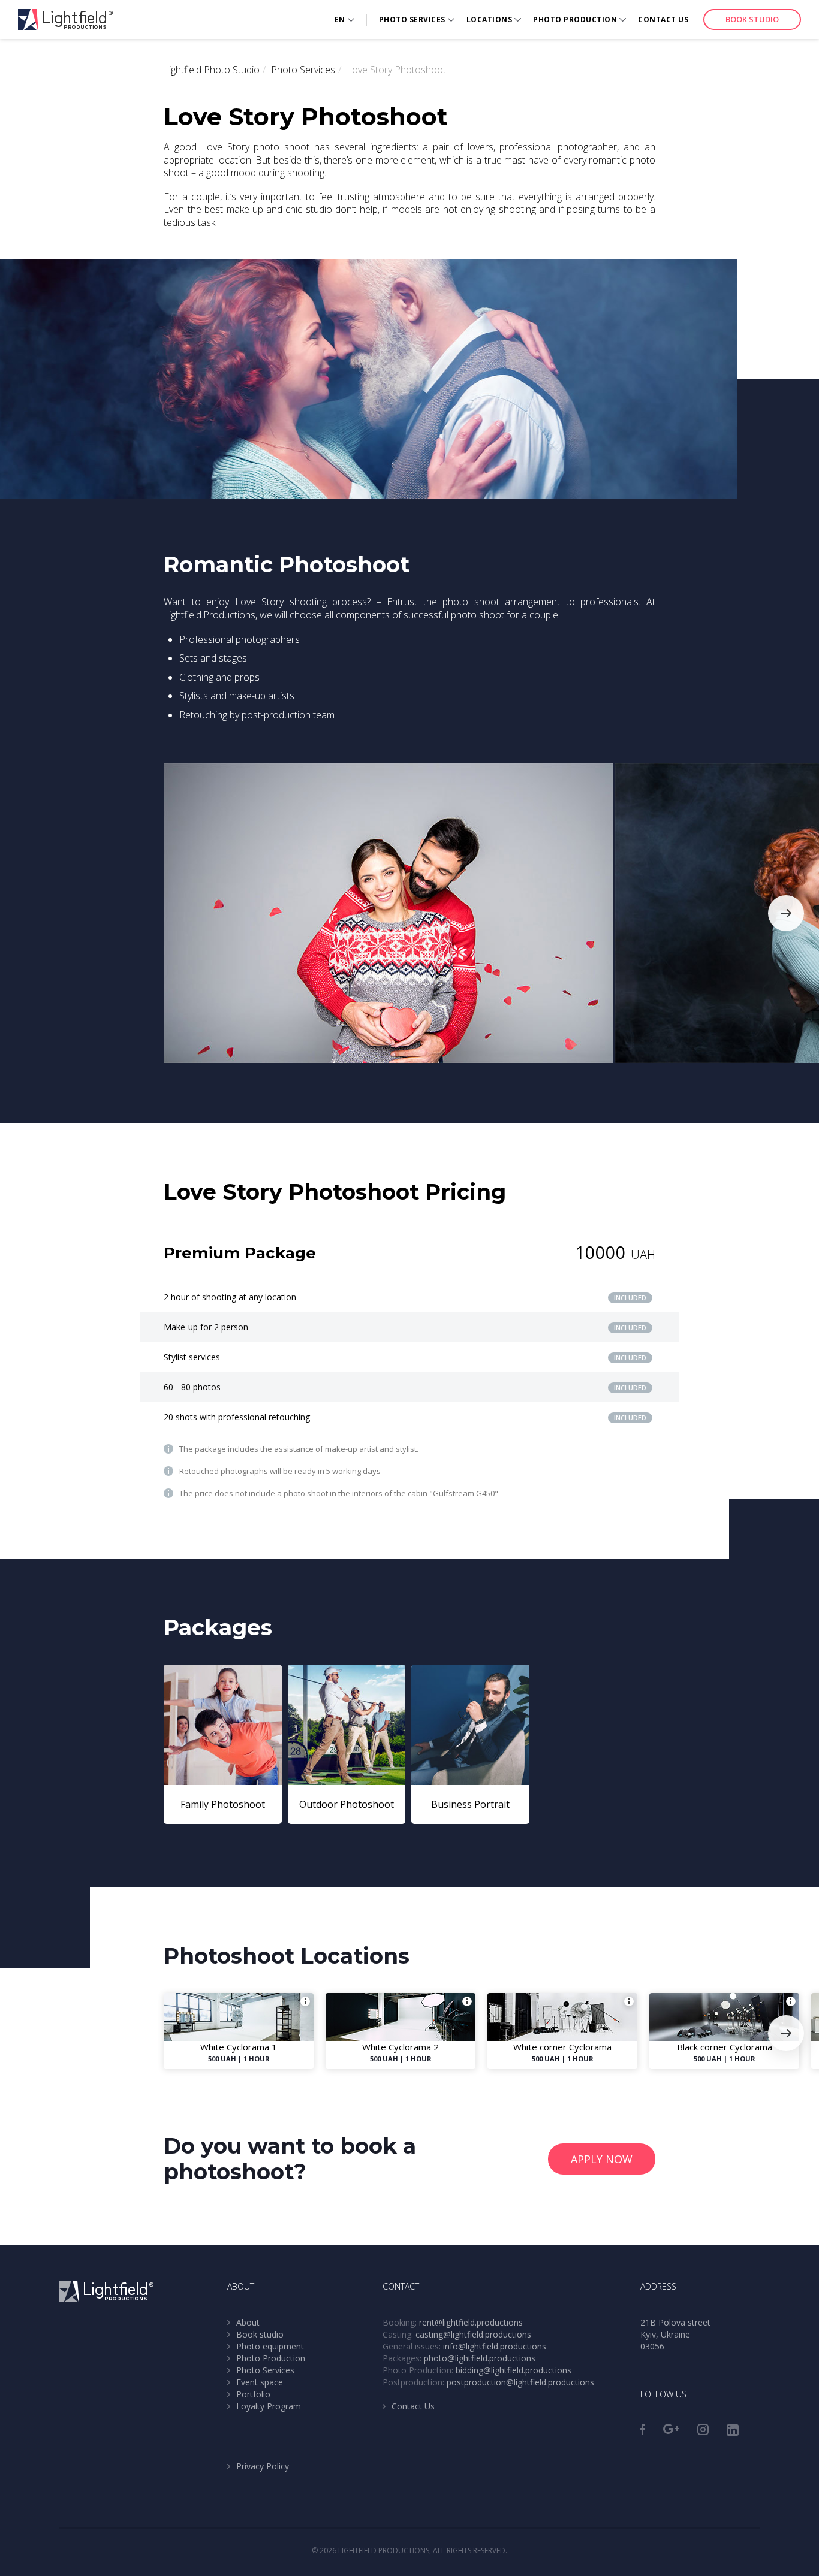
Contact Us (663, 19)
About (248, 2322)
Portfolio (253, 2394)
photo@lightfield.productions (480, 2358)
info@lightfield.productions (495, 2346)
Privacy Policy (263, 2466)
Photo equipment (270, 2346)
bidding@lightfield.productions (514, 2370)
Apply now (602, 2159)
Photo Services (412, 19)
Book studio (752, 19)
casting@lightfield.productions (473, 2334)
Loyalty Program (269, 2406)
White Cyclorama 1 (239, 2047)
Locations (490, 19)
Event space (260, 2382)
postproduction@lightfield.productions (520, 2382)
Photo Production (575, 19)
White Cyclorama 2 (401, 2047)
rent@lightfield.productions (471, 2322)
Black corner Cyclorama (725, 2047)
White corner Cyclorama (562, 2047)
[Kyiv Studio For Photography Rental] (65, 19)
